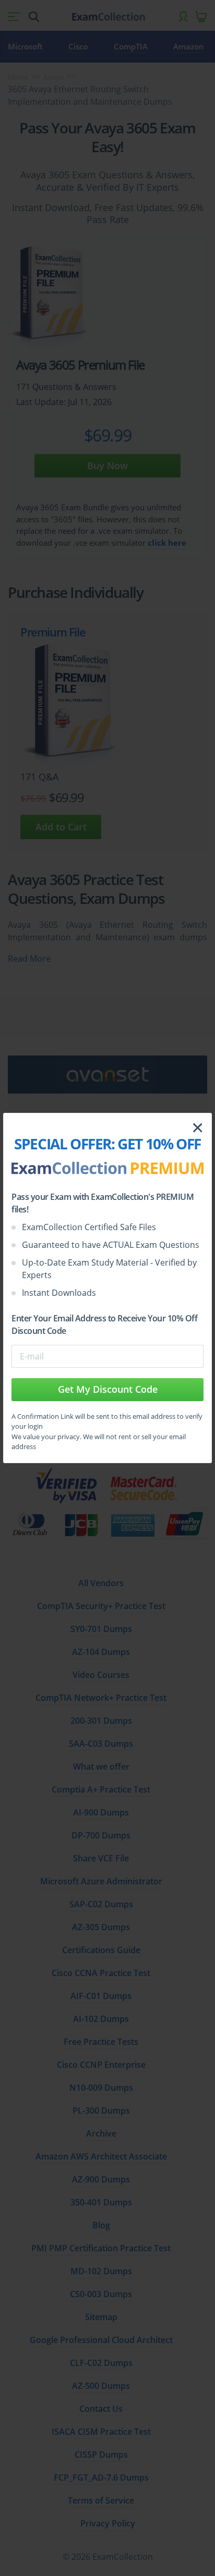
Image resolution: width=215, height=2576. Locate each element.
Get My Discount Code (108, 1389)
